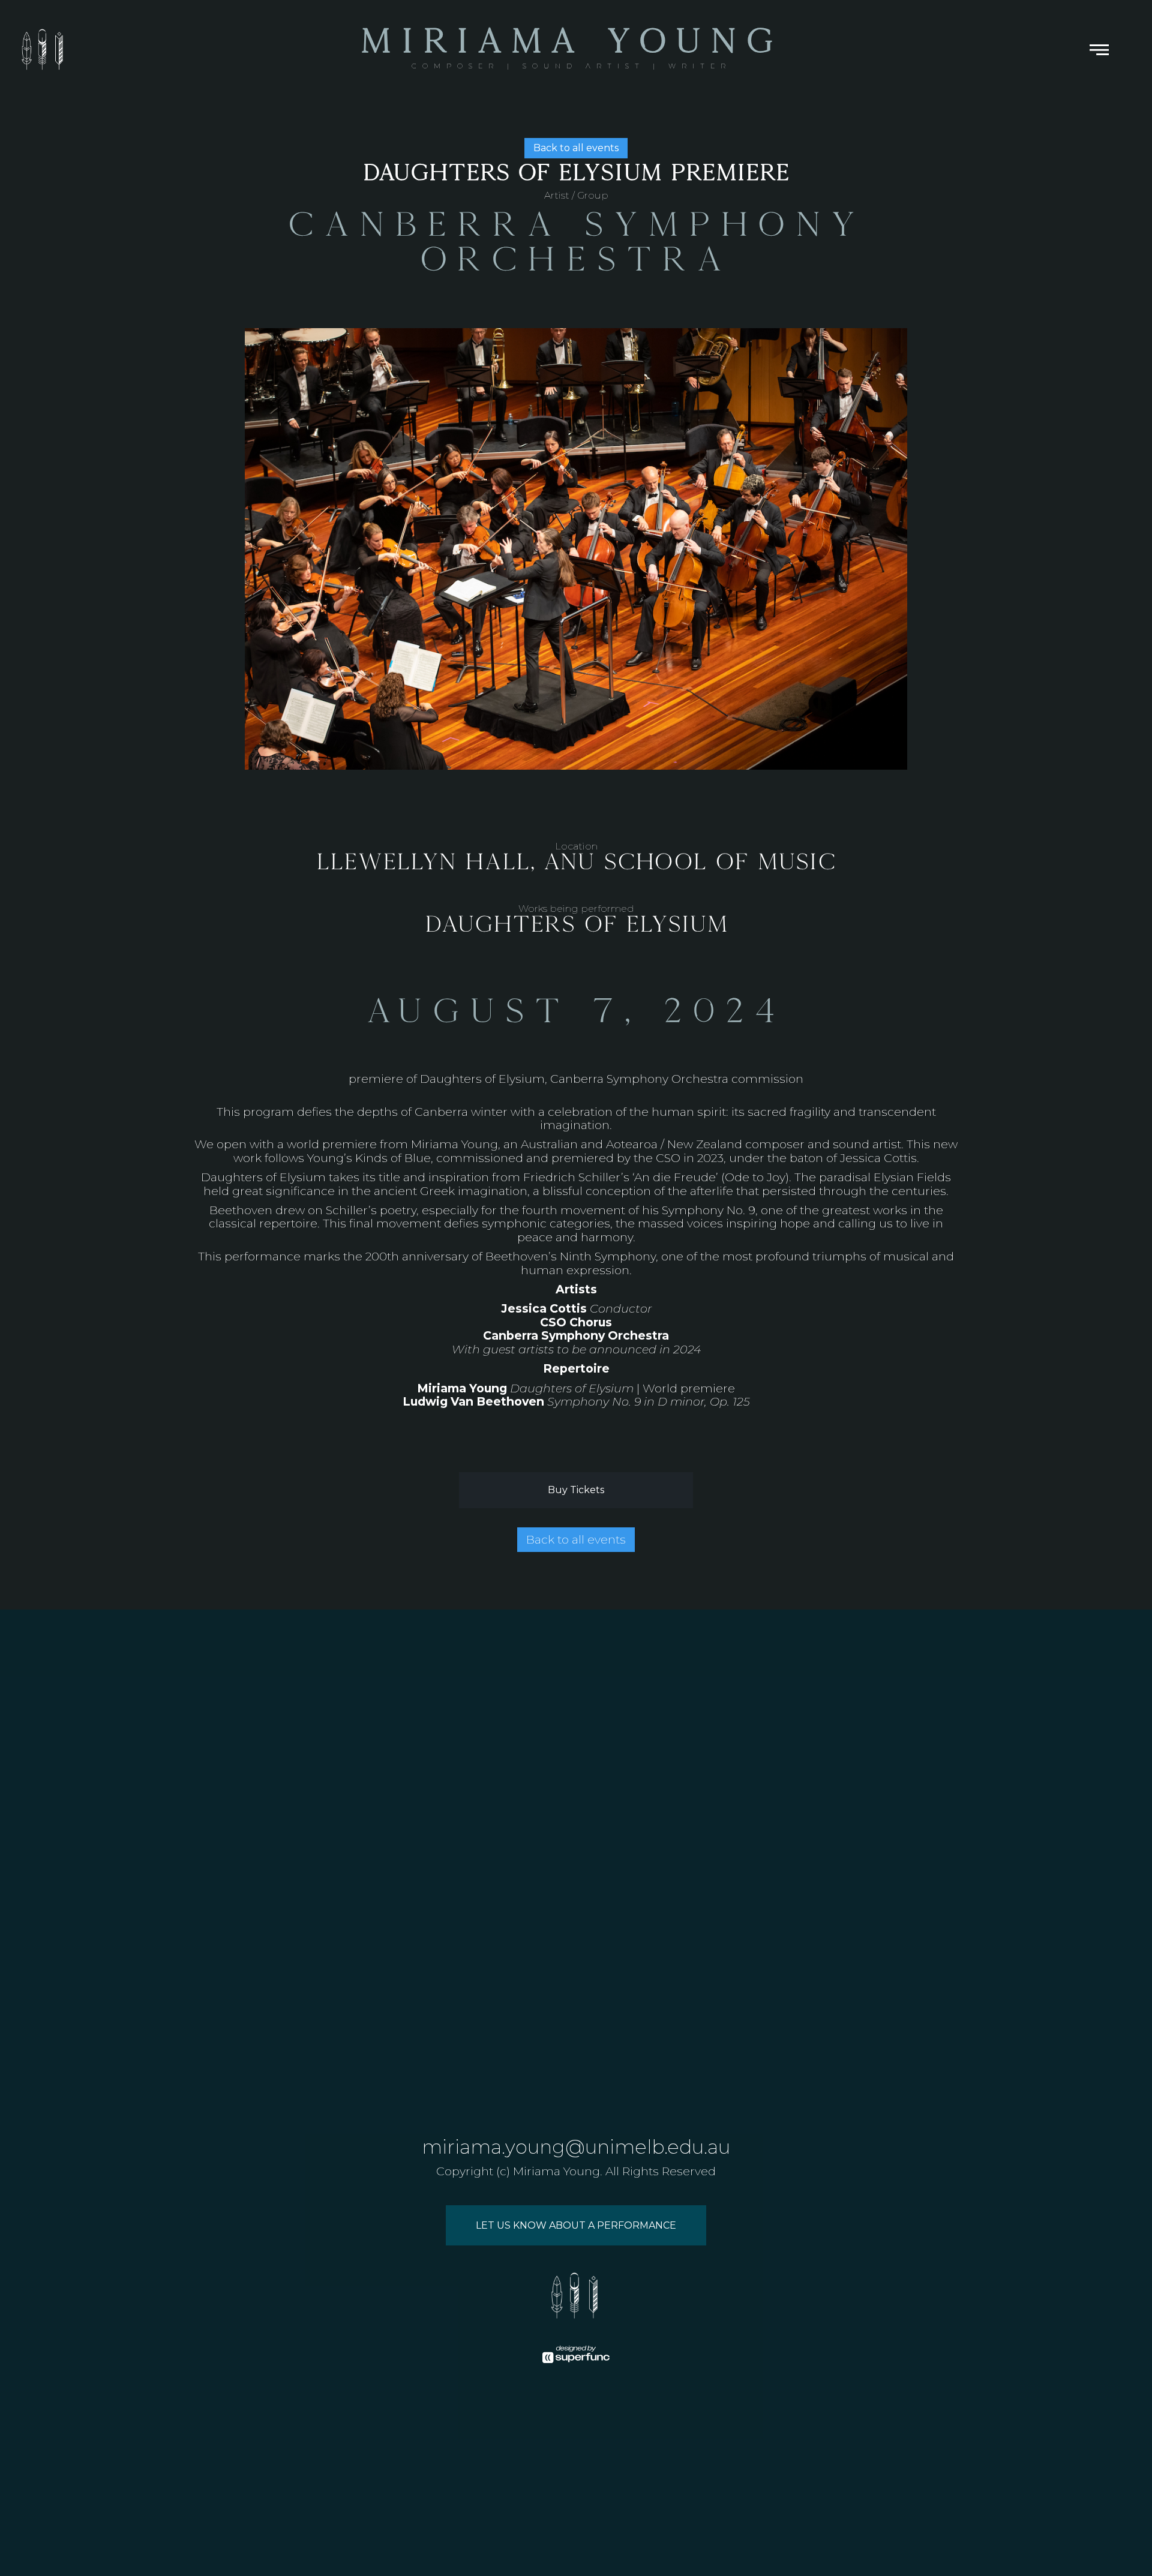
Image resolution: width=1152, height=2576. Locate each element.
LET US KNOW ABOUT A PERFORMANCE (576, 2225)
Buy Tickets (576, 1490)
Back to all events (576, 148)
